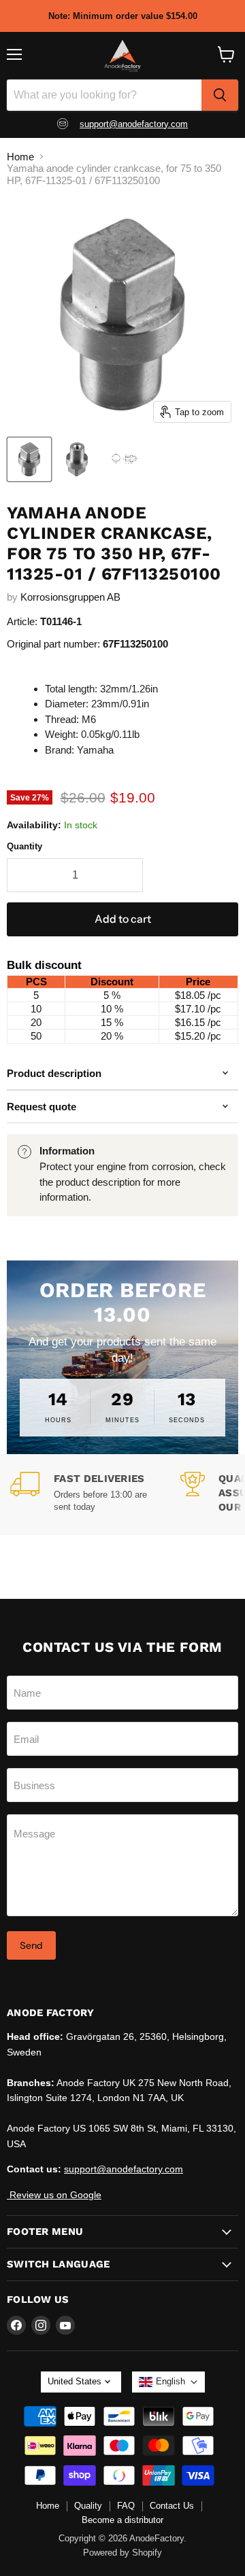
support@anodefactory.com (134, 124)
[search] (220, 95)
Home (20, 157)
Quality (88, 2506)
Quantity (24, 846)
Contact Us (172, 2506)
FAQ (126, 2506)
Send (31, 1945)
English (170, 2381)
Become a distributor (122, 2520)
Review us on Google (54, 2195)
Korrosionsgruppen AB (70, 597)
